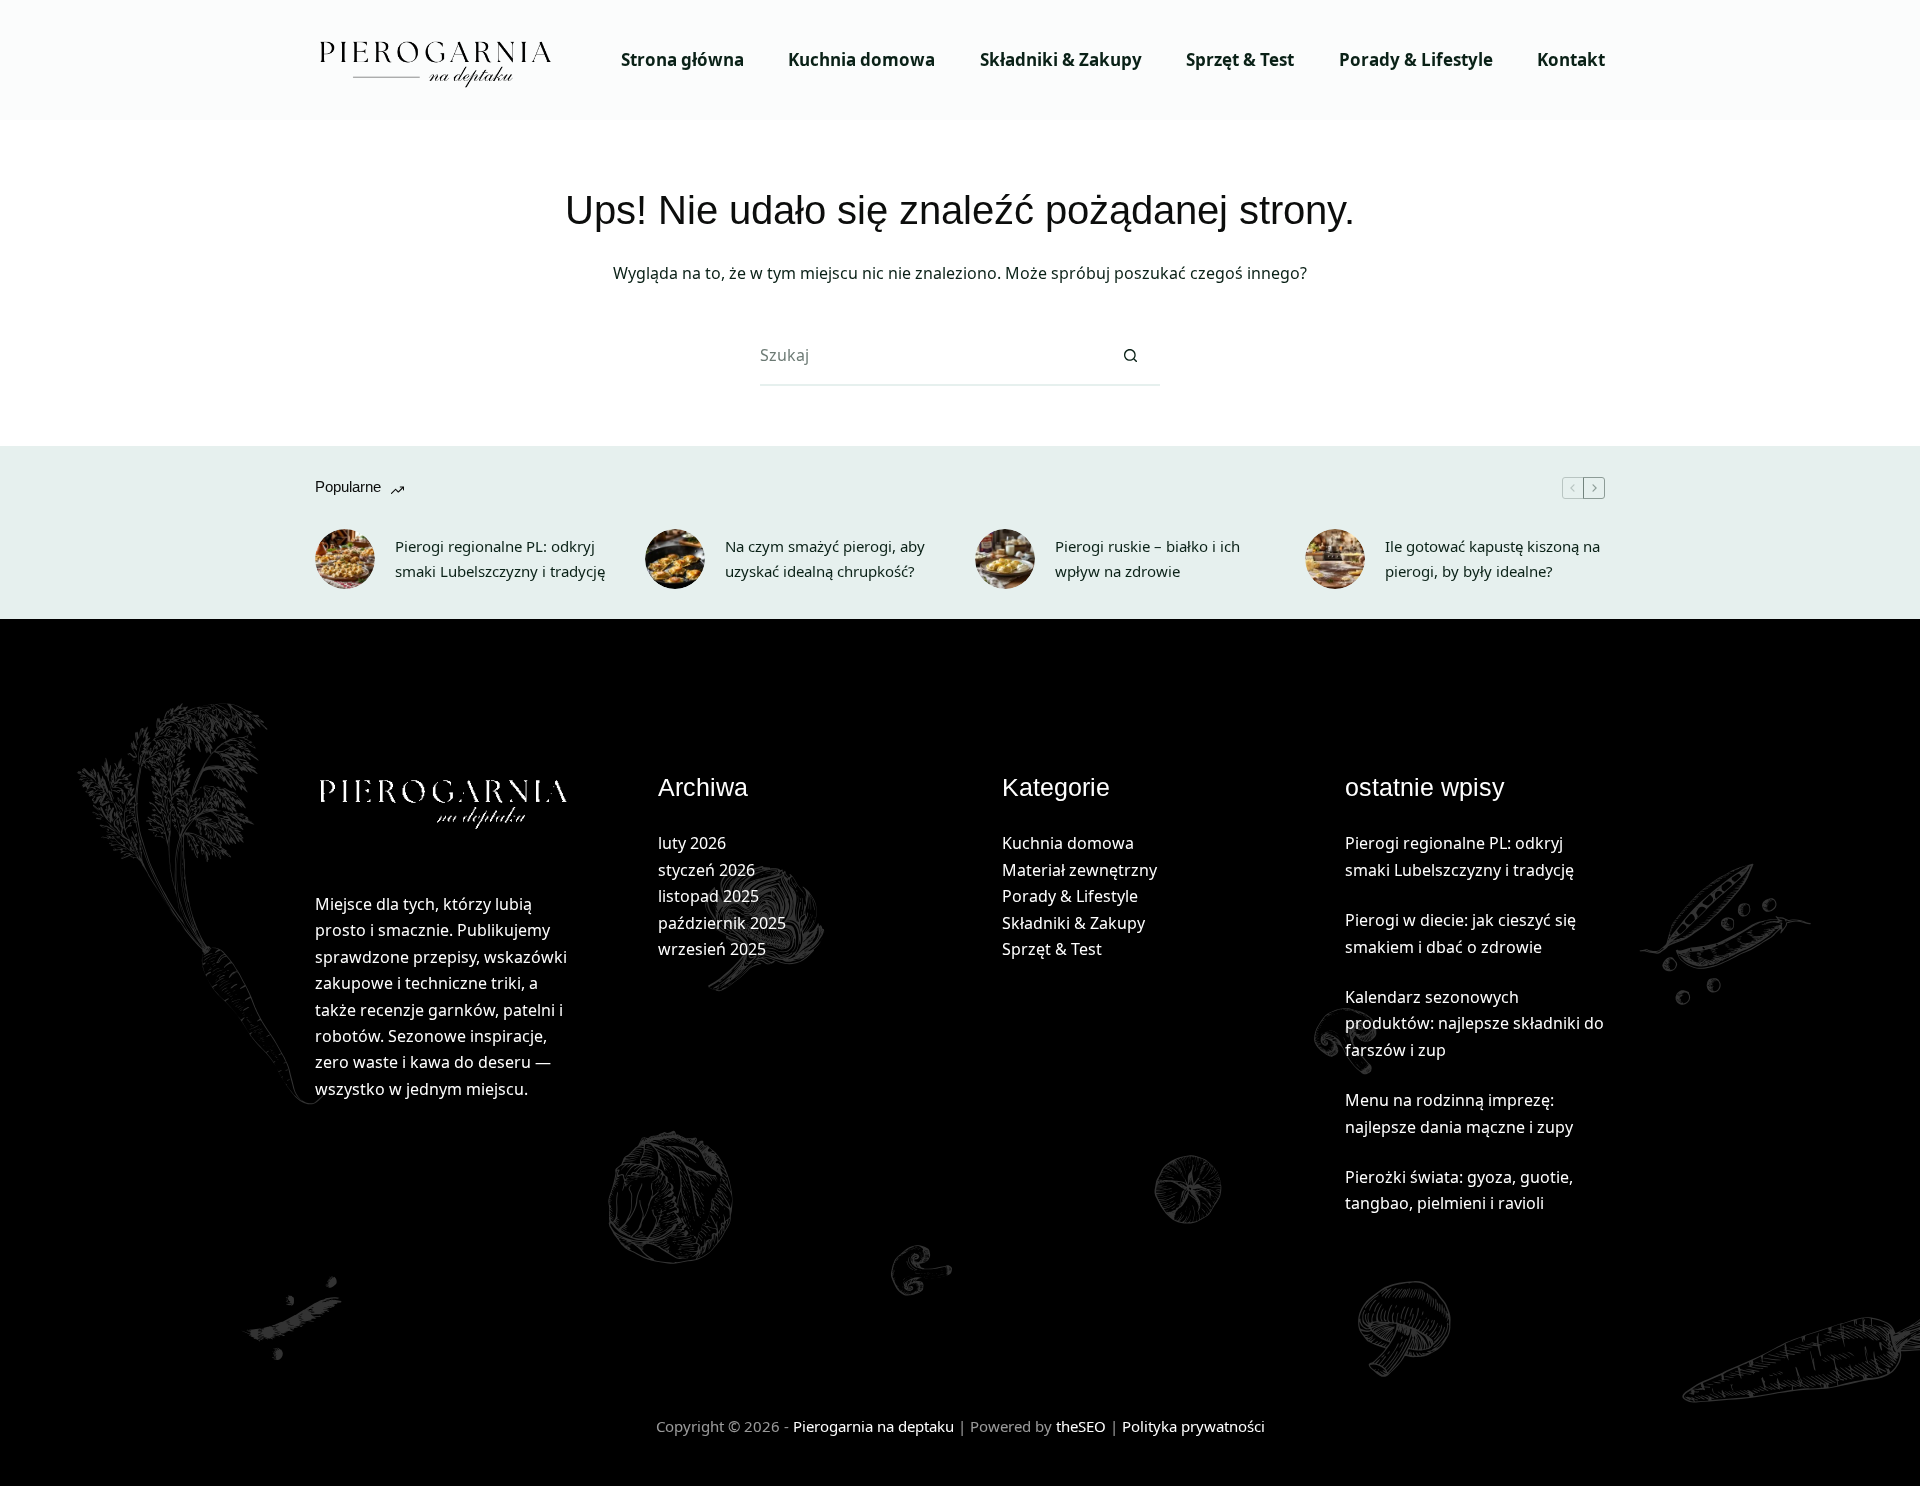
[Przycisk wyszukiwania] (1130, 356)
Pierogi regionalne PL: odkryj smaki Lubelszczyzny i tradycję (500, 558)
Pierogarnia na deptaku (873, 1426)
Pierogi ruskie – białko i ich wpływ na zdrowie (1147, 558)
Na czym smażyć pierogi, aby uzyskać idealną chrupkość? (825, 558)
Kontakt (1571, 59)
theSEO (1083, 1426)
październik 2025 (722, 923)
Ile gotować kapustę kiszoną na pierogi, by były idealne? (1492, 558)
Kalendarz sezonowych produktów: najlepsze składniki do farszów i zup (1474, 1023)
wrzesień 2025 (712, 949)
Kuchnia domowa (861, 59)
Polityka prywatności (1193, 1426)
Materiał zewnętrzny (1079, 870)
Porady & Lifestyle (1416, 59)
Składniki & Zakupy (1061, 59)
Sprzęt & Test (1240, 59)
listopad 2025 (708, 896)
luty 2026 (692, 843)
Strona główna (682, 59)
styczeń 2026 (706, 870)
